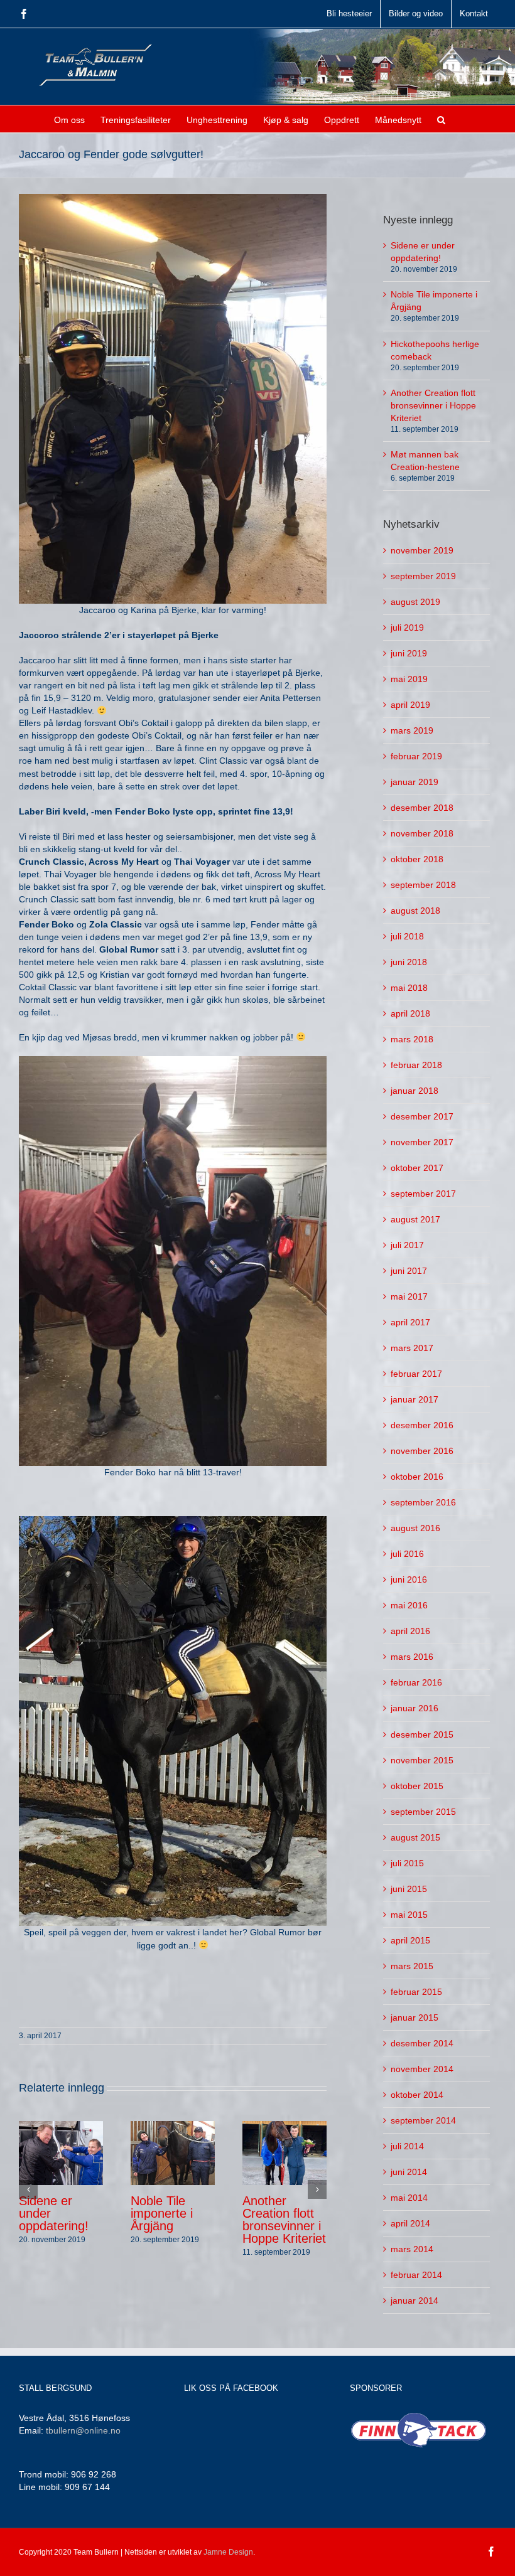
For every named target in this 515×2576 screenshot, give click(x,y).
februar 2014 (416, 2275)
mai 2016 (409, 1605)
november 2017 (422, 1142)
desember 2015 (422, 1734)
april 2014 (410, 2223)
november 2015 (422, 1760)
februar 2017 (416, 1374)
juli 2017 (407, 1245)
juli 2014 (407, 2146)
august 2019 (415, 602)
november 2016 (422, 1451)
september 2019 (423, 576)
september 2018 (423, 885)
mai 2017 (409, 1296)
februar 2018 (416, 1065)
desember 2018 (422, 808)
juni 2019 (409, 653)
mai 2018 (409, 988)
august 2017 (415, 1219)
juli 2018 (407, 936)
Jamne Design (228, 2552)
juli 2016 (407, 1554)
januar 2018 (415, 1091)
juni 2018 (409, 962)
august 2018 (415, 911)
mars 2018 (412, 1039)
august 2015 (415, 1837)
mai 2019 (409, 679)
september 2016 (423, 1502)
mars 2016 (412, 1657)
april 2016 (410, 1631)
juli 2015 (407, 1863)
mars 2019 (412, 730)
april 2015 (410, 1940)
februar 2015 (416, 1992)
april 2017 (410, 1322)
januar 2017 (415, 1399)
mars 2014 (412, 2249)
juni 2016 (409, 1579)
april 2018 (410, 1013)
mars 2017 (412, 1348)
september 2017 (423, 1194)
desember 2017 (422, 1116)
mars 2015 (412, 1966)
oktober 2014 (417, 2095)
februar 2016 (416, 1682)
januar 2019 (415, 782)
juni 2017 (409, 1271)
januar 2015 (415, 2018)
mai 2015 (409, 1915)
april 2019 (410, 705)
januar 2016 (415, 1708)
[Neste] (317, 2189)
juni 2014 (409, 2172)
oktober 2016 (417, 1477)
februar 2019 (416, 756)
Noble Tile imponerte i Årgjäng (162, 2213)
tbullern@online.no (83, 2430)
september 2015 (423, 1812)
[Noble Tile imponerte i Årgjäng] (173, 2152)
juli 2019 (407, 628)
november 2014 (422, 2069)
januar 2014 (415, 2301)
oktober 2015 (417, 1786)
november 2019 (422, 550)
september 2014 (423, 2120)
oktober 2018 (417, 859)
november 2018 (422, 833)
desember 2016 (422, 1425)
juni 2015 (409, 1889)
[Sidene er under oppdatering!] (61, 2152)
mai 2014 (409, 2198)
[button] (441, 119)
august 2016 (415, 1528)
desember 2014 (422, 2043)
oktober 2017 (417, 1168)
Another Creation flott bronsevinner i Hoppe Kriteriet (284, 2220)
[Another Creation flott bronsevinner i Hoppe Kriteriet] (285, 2152)
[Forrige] (28, 2189)
